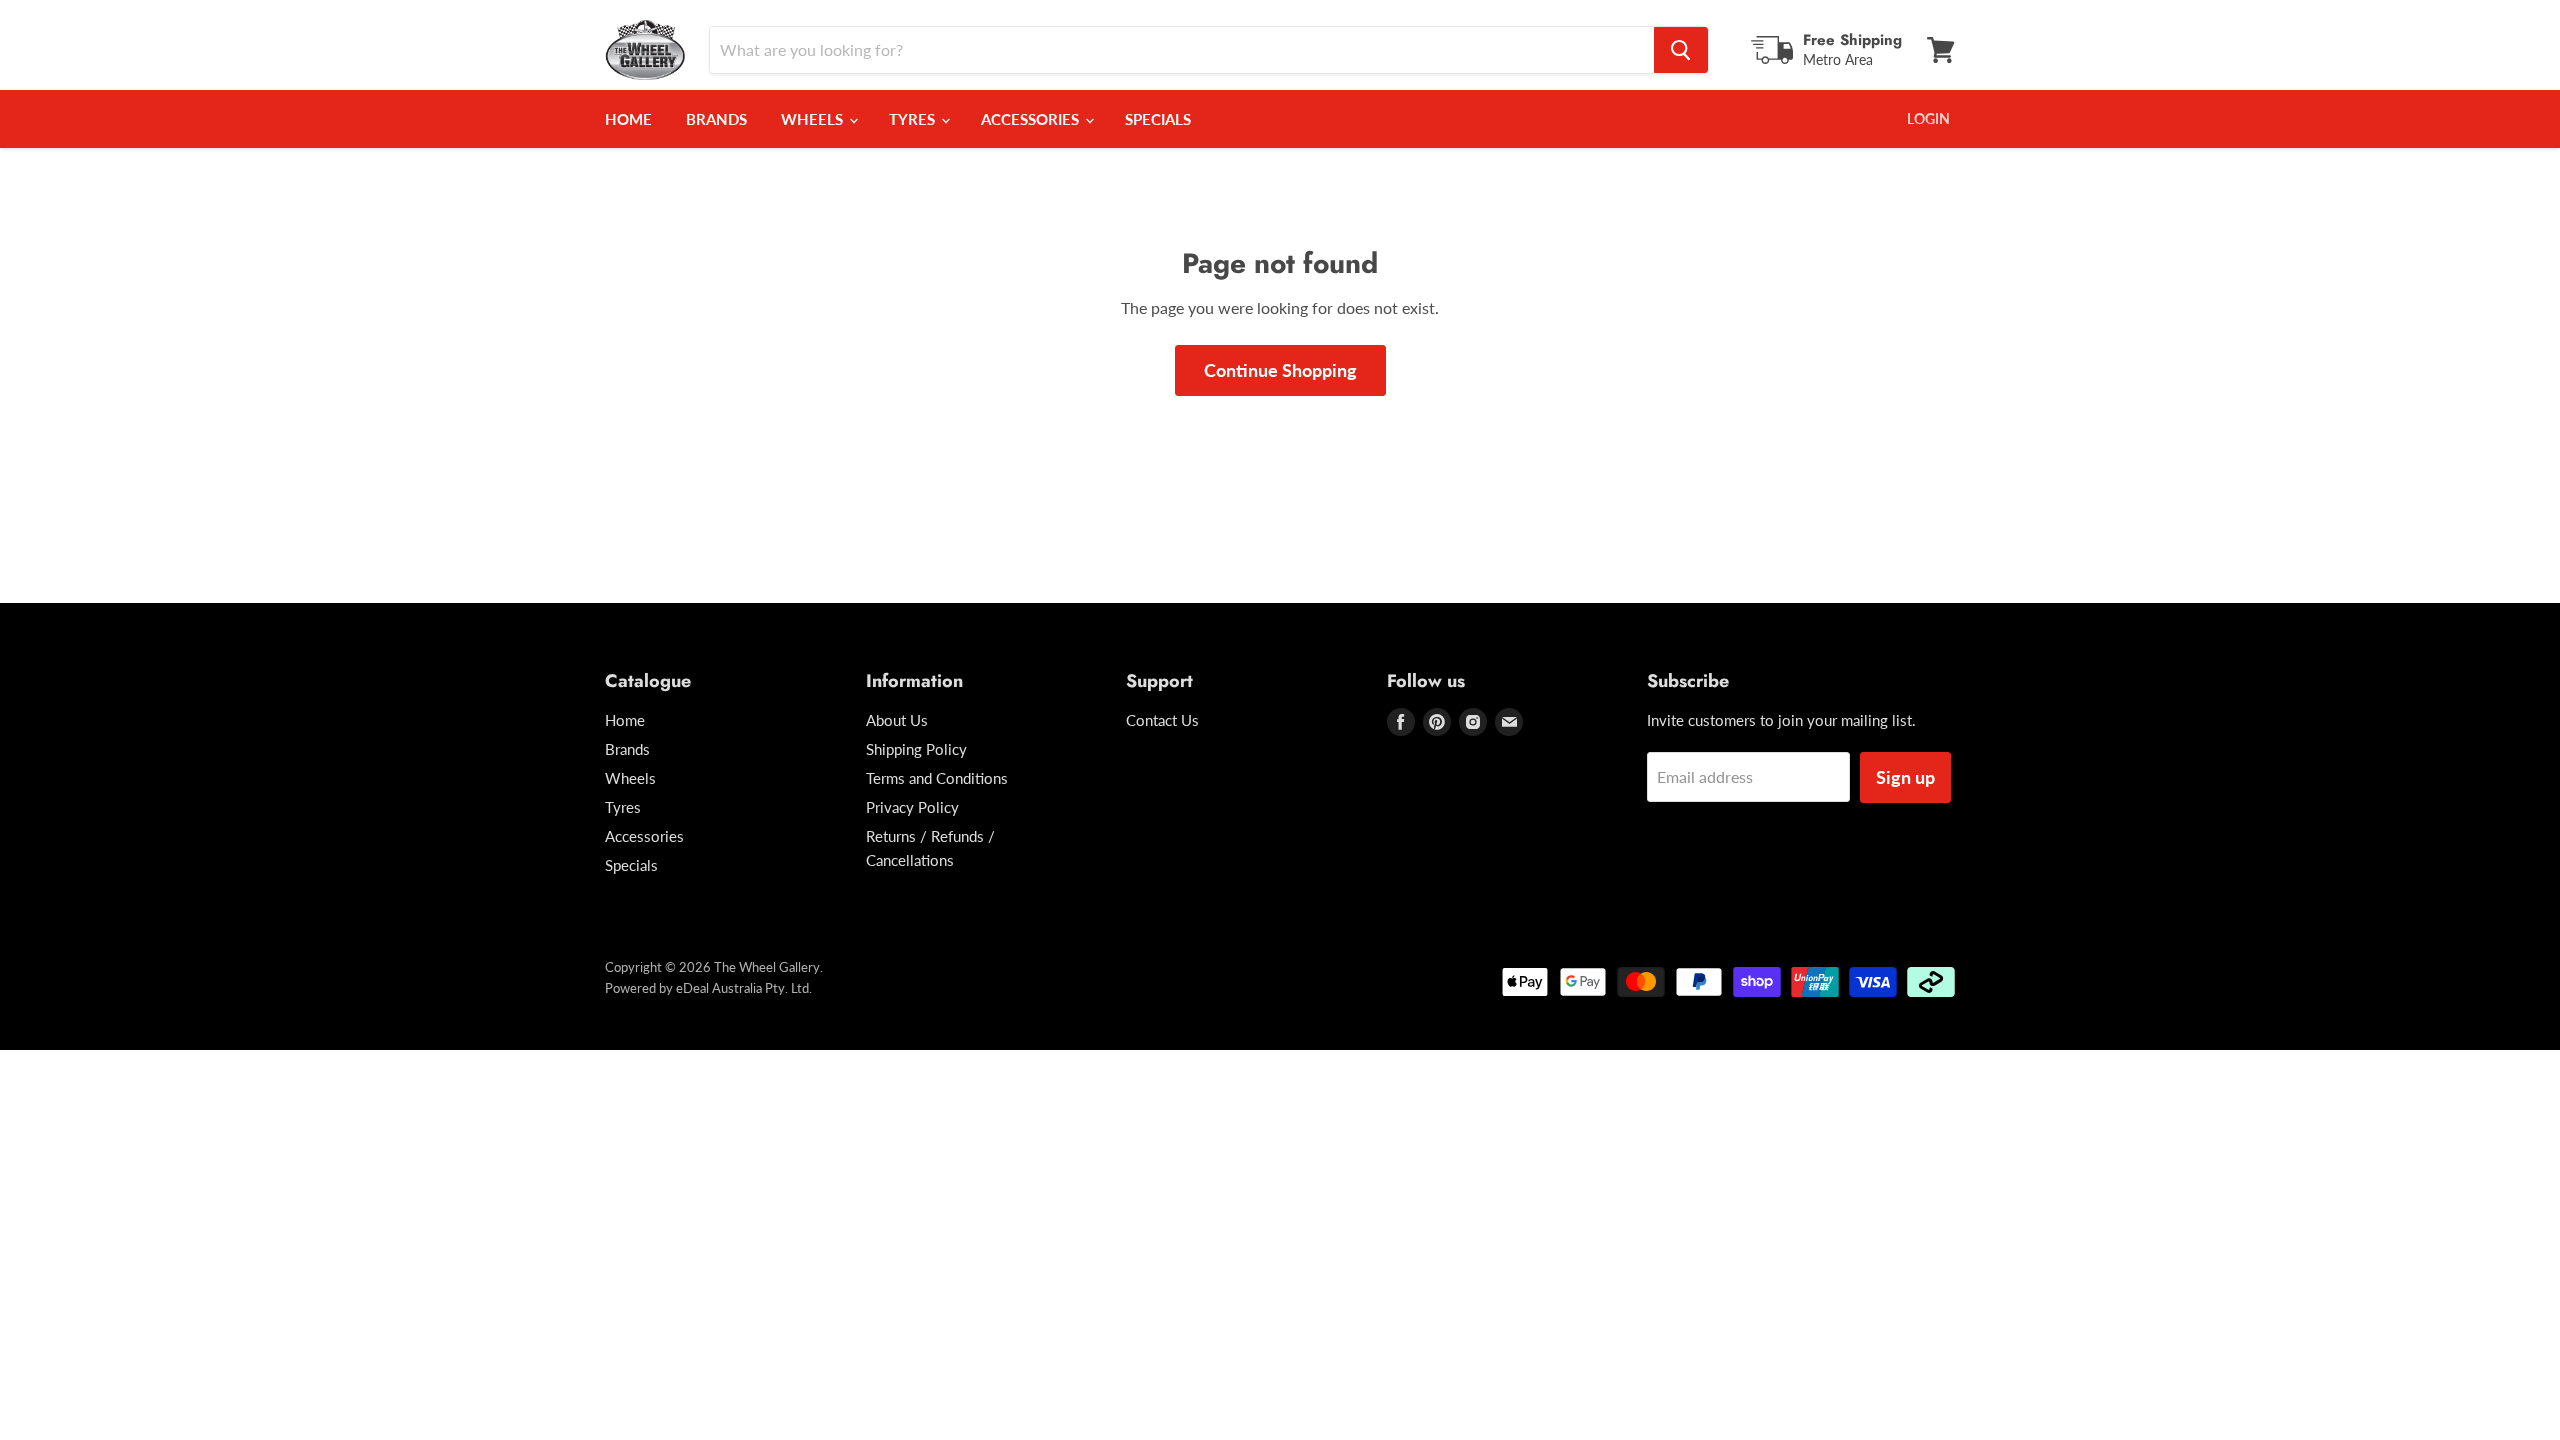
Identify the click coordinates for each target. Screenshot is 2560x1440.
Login (1928, 118)
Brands (716, 119)
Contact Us (1162, 720)
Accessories (1032, 119)
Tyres (914, 119)
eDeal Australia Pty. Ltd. (744, 988)
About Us (897, 720)
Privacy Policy (912, 807)
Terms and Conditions (937, 778)
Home (628, 119)
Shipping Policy (916, 749)
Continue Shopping (1280, 370)
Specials (1158, 119)
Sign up (1905, 777)
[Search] (1681, 50)
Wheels (814, 119)
